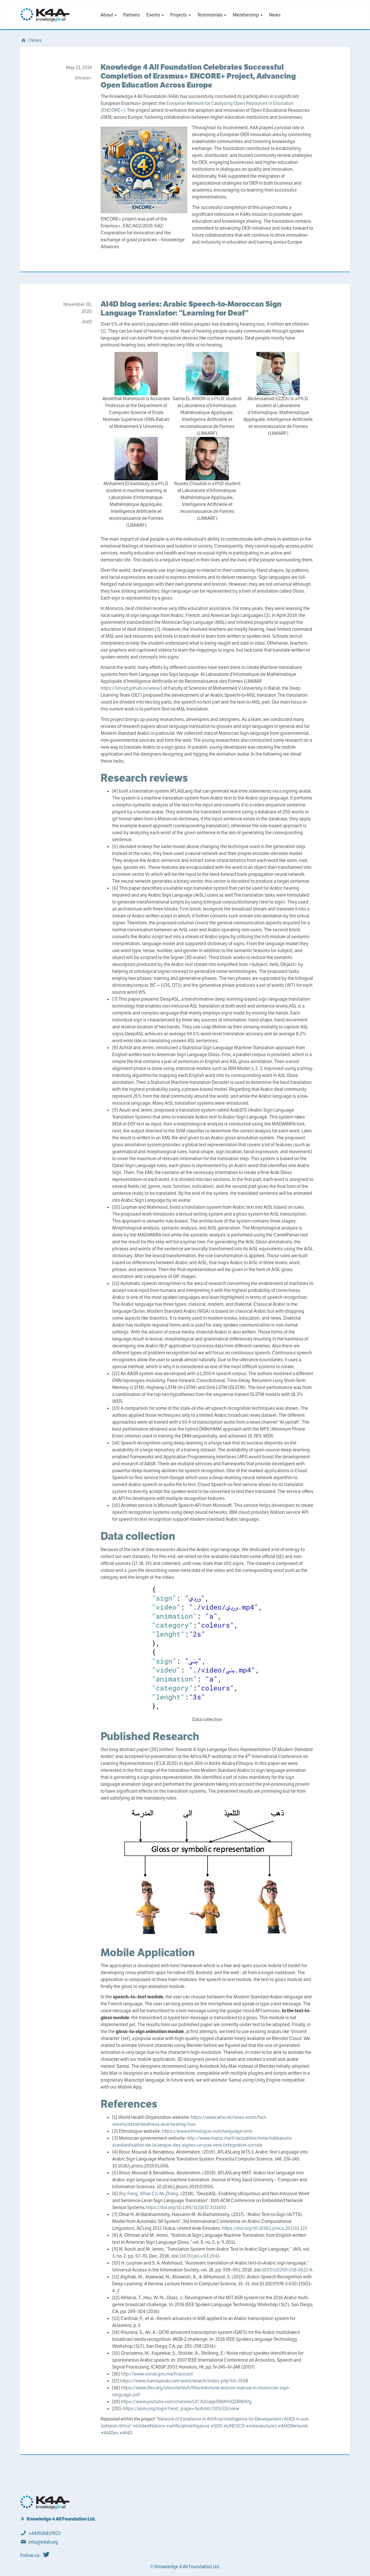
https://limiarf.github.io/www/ (131, 688)
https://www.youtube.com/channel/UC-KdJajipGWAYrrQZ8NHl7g (186, 2402)
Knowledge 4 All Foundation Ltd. (61, 2519)
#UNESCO (234, 2426)
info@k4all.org (43, 2542)
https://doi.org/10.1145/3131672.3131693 (186, 2207)
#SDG (217, 2426)
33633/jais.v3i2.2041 (199, 2256)
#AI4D (126, 2433)
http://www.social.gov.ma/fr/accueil (157, 2374)
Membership (246, 15)
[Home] (23, 40)
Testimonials (210, 15)
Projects (179, 15)
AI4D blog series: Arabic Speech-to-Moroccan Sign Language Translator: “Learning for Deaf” (191, 308)
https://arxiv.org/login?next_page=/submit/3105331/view (181, 2409)
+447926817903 (44, 2533)
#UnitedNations (149, 2426)
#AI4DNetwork (293, 2426)
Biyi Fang (128, 2194)
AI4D (87, 322)
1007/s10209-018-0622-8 (287, 2270)
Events (154, 15)
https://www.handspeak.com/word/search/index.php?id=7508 (184, 2381)
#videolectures (261, 2426)
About (107, 15)
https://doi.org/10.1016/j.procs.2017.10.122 (264, 2228)
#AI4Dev (110, 2433)
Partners (132, 15)
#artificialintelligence (188, 2426)
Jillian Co (148, 2194)
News (275, 15)
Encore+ (84, 78)
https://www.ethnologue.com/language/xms (207, 2131)
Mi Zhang (168, 2194)
